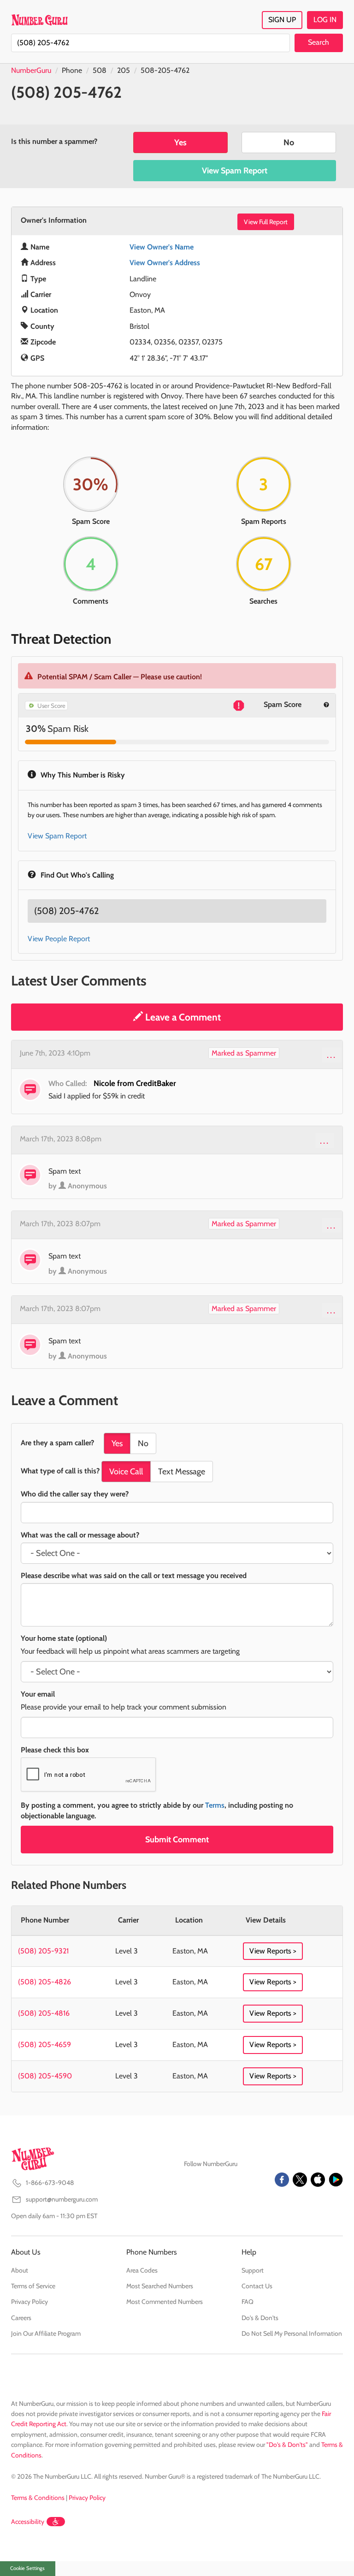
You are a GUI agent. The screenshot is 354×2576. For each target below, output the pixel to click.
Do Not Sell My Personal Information (292, 2333)
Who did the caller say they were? (75, 1494)
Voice (126, 1472)
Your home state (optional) (64, 1638)
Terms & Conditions (38, 2498)
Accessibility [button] (28, 2522)
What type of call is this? (60, 1471)
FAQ (248, 2302)
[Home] (39, 20)
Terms (215, 1805)
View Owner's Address (165, 263)
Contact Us (257, 2286)
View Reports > (273, 1951)
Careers (21, 2318)
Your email (38, 1694)
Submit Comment (177, 1840)
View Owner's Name (162, 247)
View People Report (59, 939)
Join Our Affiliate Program (46, 2333)
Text (182, 1472)
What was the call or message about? (80, 1535)
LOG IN (325, 20)
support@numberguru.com (62, 2199)
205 (124, 70)
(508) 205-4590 (45, 2076)
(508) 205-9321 (43, 1951)
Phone (72, 70)
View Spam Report (235, 171)
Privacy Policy (29, 2302)
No (289, 142)
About (20, 2270)
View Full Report (266, 222)
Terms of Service (33, 2286)
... (332, 1055)
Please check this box (55, 1750)
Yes (180, 142)
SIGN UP (282, 20)
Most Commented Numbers (165, 2302)
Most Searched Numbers (160, 2286)
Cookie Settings (27, 2568)
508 (100, 70)
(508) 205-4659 (44, 2045)
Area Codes (142, 2270)
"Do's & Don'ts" (287, 2445)
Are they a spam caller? (57, 1443)
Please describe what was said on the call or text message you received (134, 1576)
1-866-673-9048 (50, 2183)
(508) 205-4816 (44, 2013)
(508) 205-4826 (44, 1982)
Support (253, 2270)
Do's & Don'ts (260, 2318)
